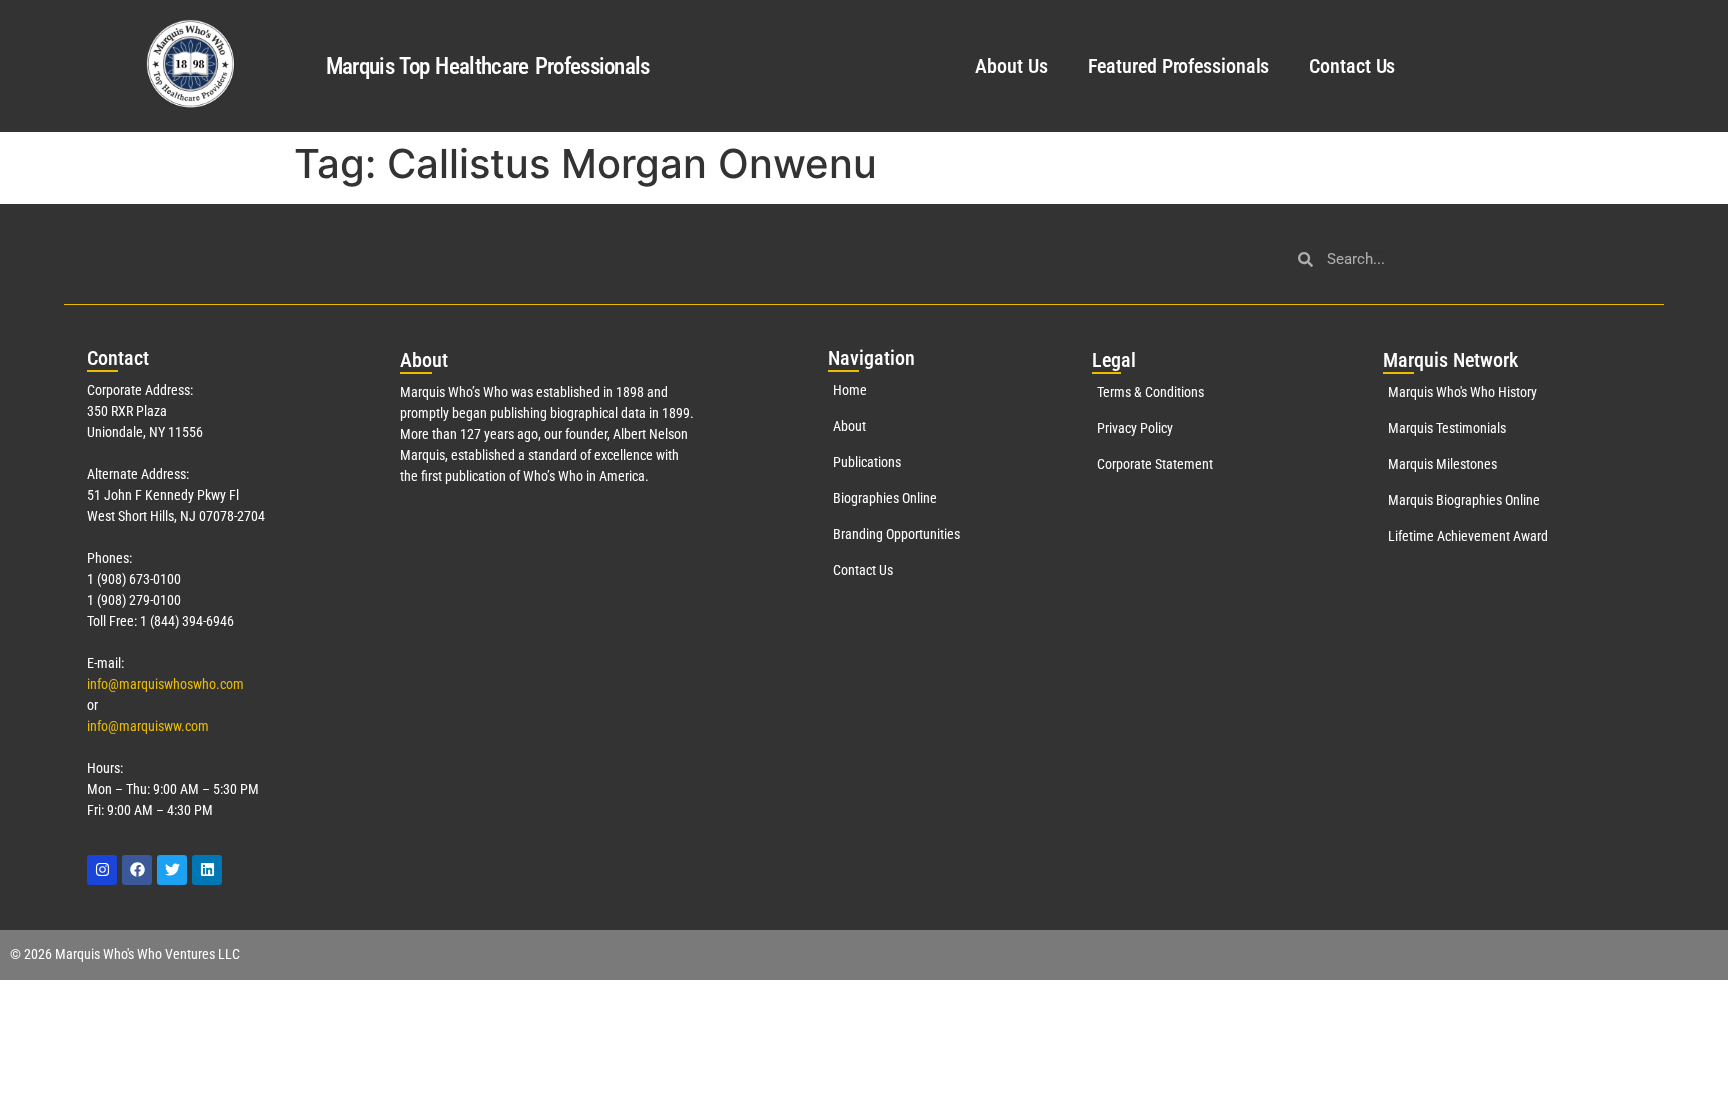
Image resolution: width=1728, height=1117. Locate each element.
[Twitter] (172, 870)
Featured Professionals (1179, 66)
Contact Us (1352, 66)
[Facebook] (137, 870)
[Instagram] (102, 870)
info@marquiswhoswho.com (165, 684)
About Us (1011, 66)
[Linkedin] (207, 870)
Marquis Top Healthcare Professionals (488, 66)
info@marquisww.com (148, 726)
